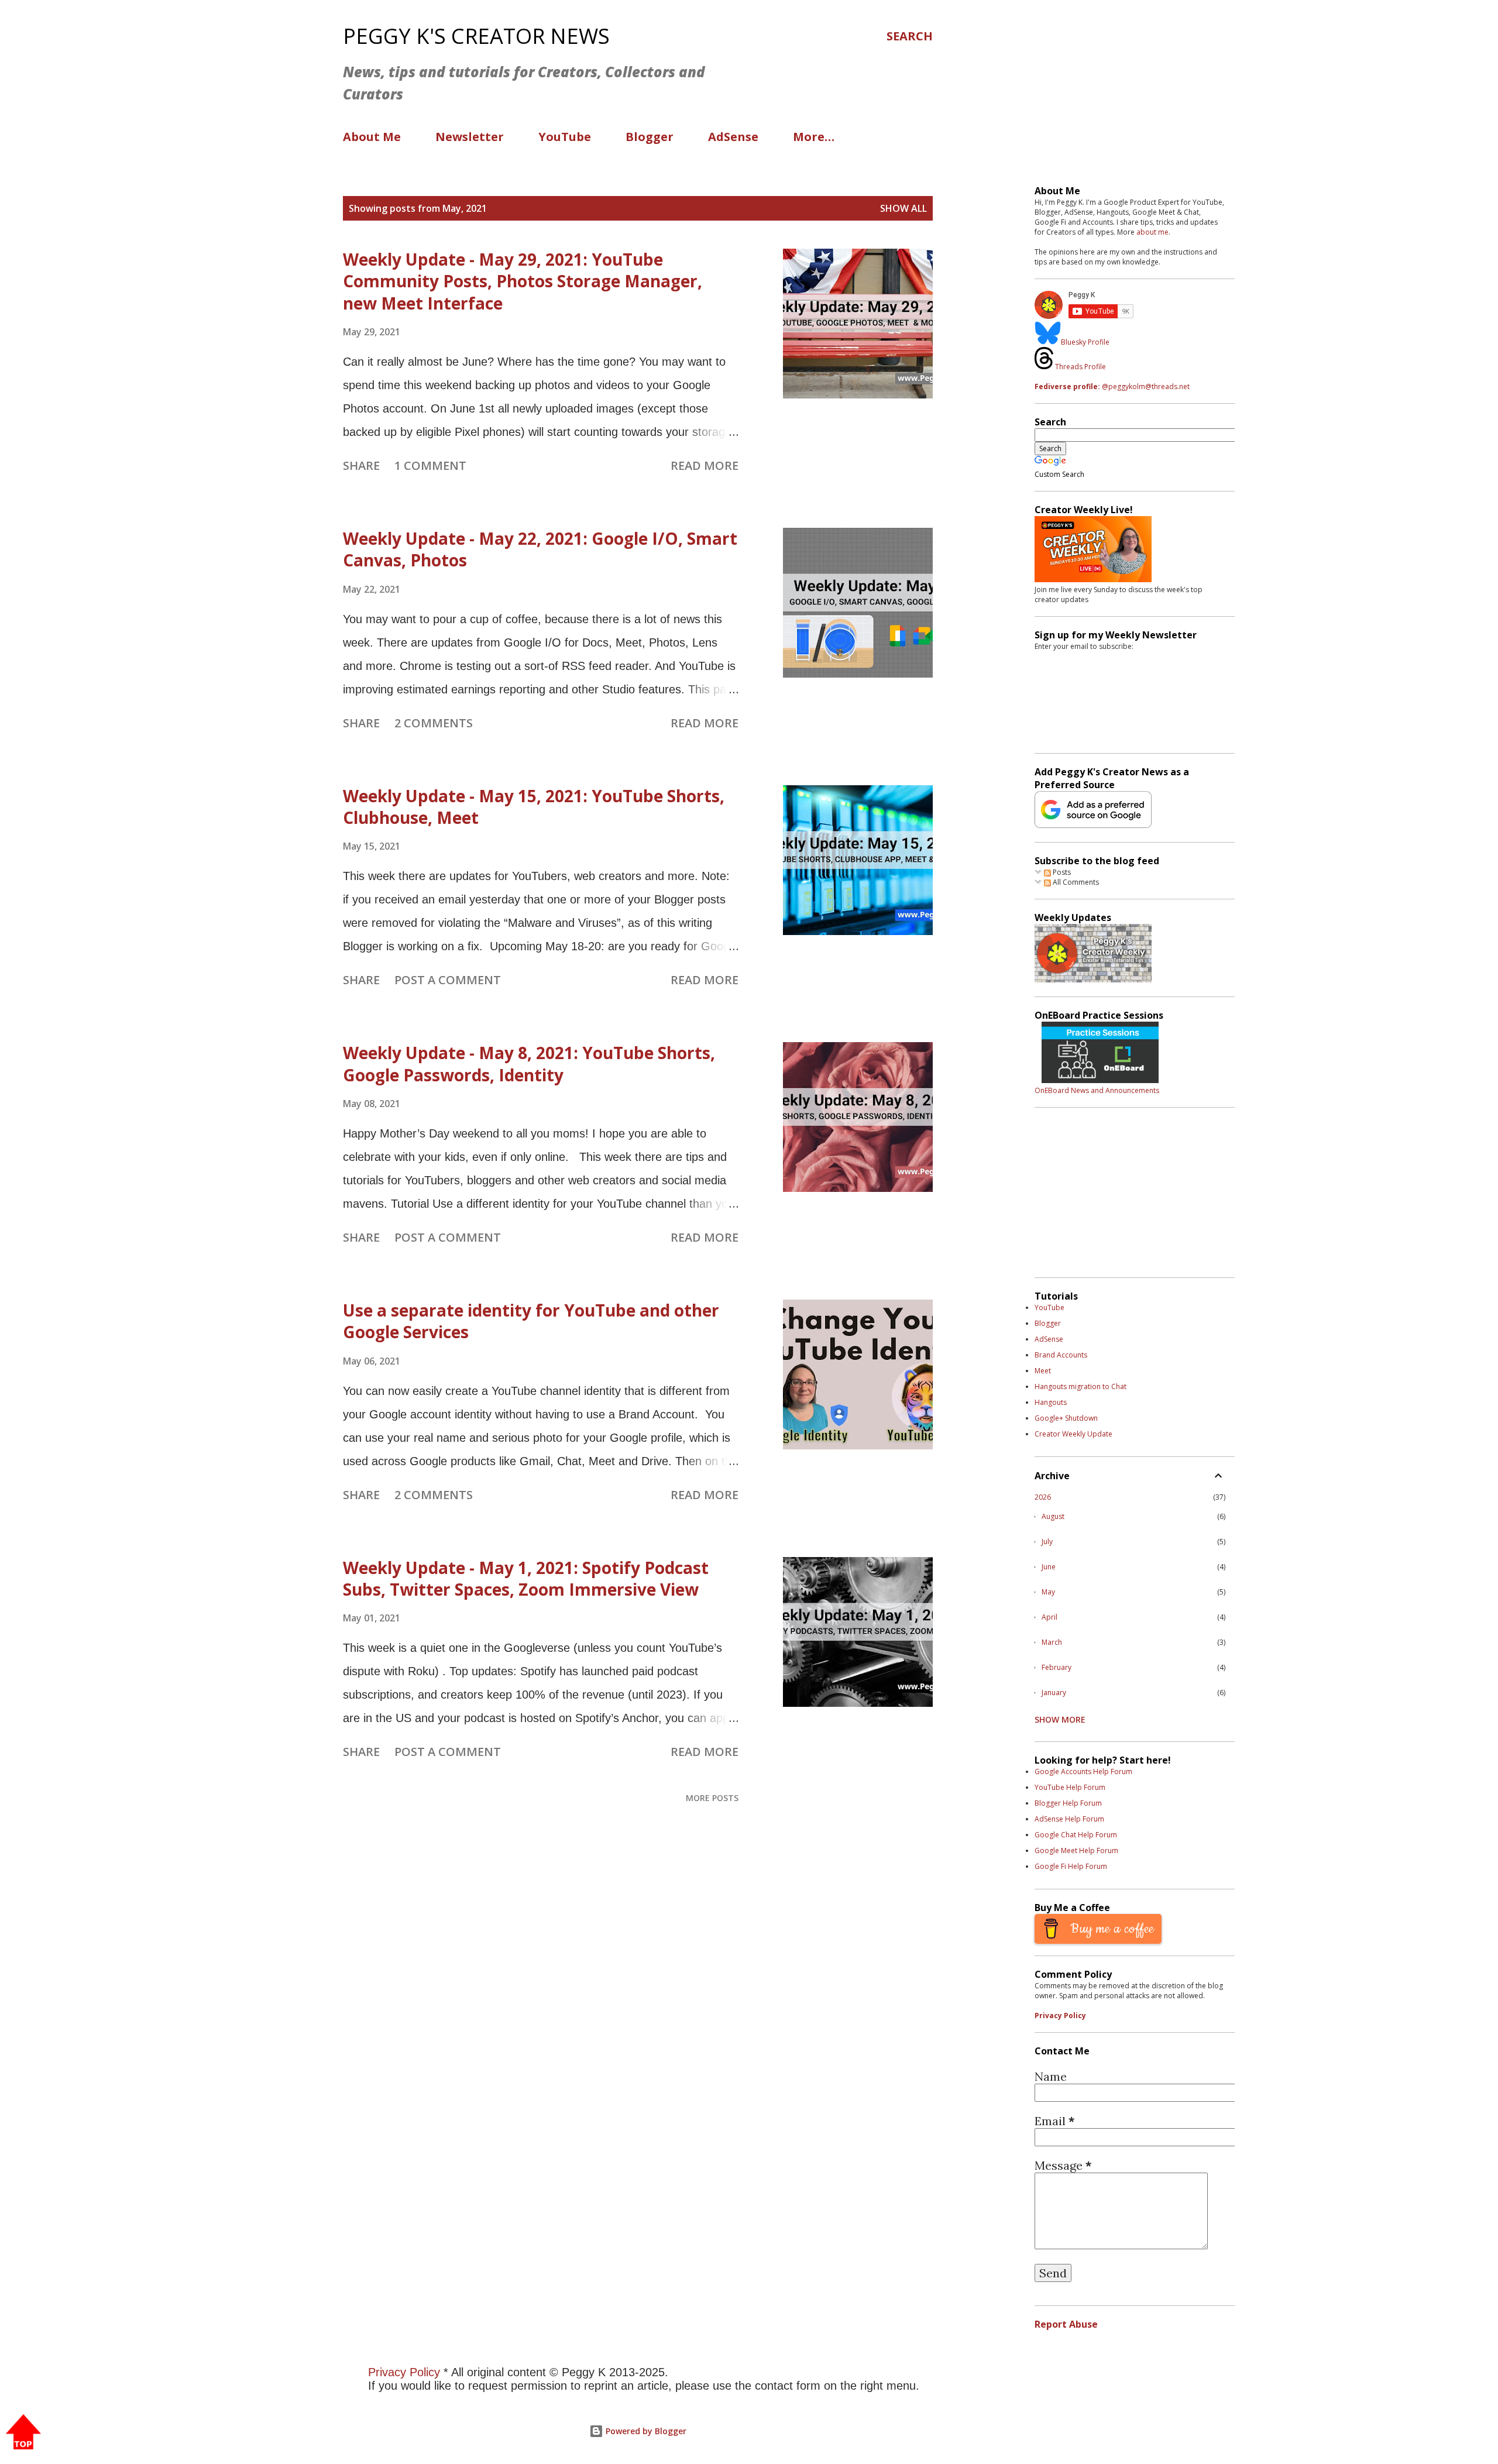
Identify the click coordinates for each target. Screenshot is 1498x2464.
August (1053, 1516)
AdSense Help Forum (1069, 1819)
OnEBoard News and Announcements (1097, 1090)
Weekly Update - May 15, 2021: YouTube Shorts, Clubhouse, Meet (534, 807)
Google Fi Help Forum (1071, 1866)
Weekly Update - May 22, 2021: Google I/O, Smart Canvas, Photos (540, 549)
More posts (712, 1798)
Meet (1043, 1371)
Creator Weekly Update (1073, 1434)
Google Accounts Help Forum (1083, 1771)
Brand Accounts (1061, 1355)
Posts (1061, 872)
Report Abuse (1066, 2324)
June (1049, 1567)
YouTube (565, 137)
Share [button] (361, 465)
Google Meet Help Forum (1076, 1850)
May (1048, 1592)
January (1054, 1693)
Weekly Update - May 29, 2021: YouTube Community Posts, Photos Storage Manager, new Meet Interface (523, 281)
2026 (1043, 1497)
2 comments (434, 723)
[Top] (23, 2433)
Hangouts (1051, 1402)
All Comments (1075, 882)
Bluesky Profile (1085, 342)
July (1047, 1542)
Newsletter (470, 137)
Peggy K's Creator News (476, 36)
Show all (903, 208)
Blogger (650, 137)
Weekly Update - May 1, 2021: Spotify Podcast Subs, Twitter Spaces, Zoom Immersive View (526, 1578)
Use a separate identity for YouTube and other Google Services (531, 1321)
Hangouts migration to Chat (1080, 1386)
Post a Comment (448, 980)
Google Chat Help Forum (1076, 1835)
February (1056, 1667)
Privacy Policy (1060, 2015)
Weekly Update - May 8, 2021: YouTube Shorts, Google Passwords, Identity (529, 1063)
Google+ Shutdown (1066, 1418)
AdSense (733, 137)
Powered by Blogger (645, 2431)
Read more (705, 465)
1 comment (430, 465)
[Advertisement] (614, 1995)
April (1049, 1617)
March (1052, 1642)
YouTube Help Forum (1070, 1787)
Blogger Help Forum (1068, 1803)
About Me (372, 137)
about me (1152, 232)
